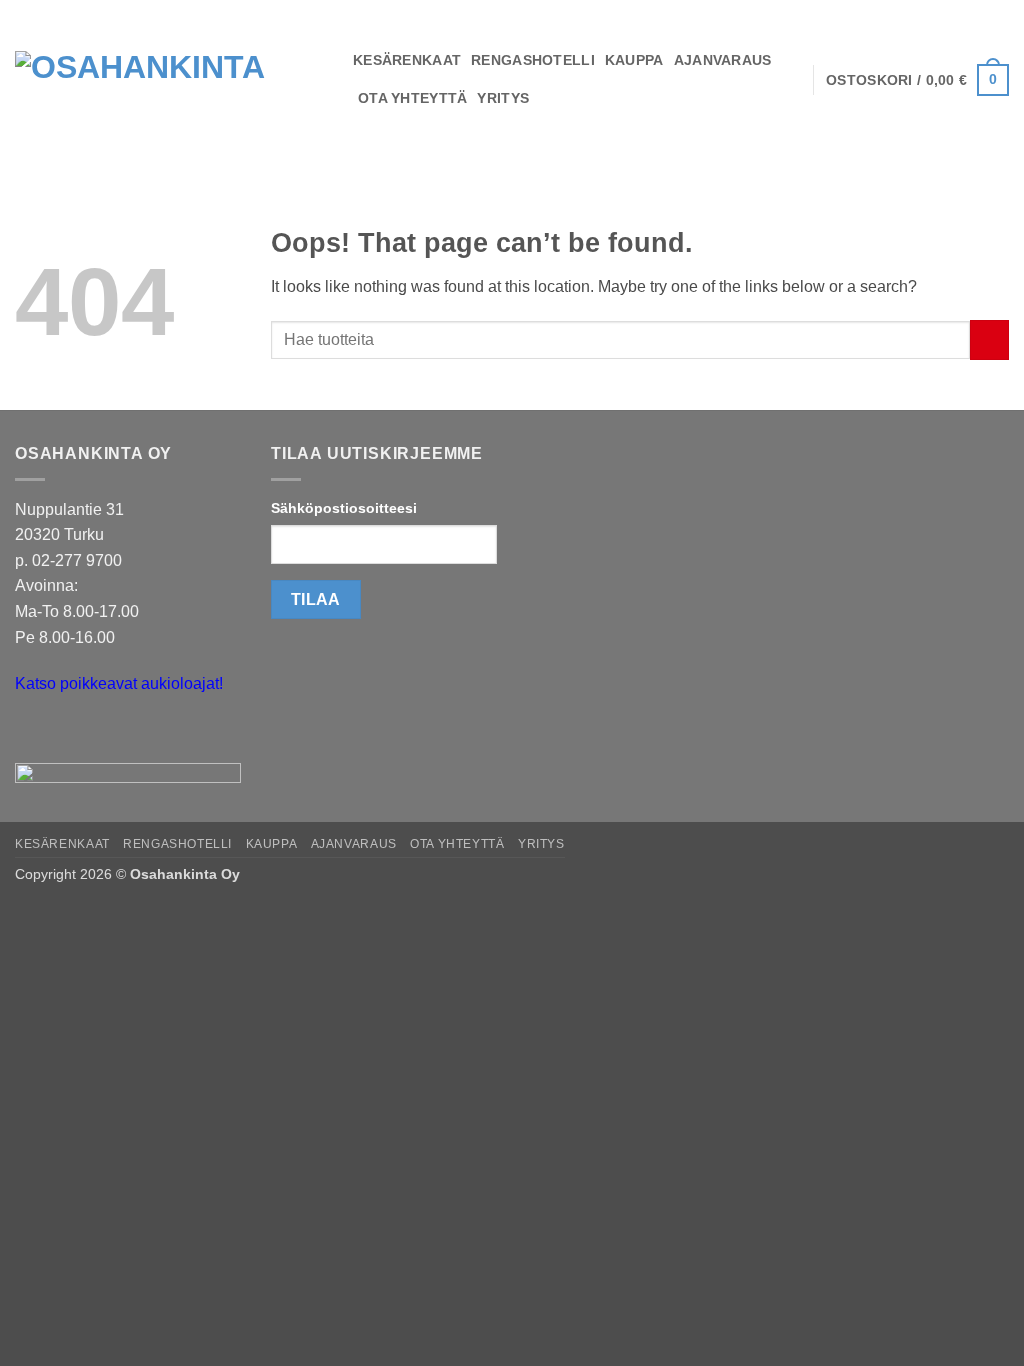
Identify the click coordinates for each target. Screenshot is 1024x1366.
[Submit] (989, 339)
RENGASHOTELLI (533, 60)
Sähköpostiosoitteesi (344, 508)
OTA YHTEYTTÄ (412, 98)
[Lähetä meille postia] (33, 733)
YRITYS (503, 98)
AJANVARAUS (723, 60)
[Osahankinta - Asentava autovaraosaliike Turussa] (169, 80)
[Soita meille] (69, 733)
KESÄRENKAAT (407, 60)
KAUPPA (634, 60)
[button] (917, 80)
